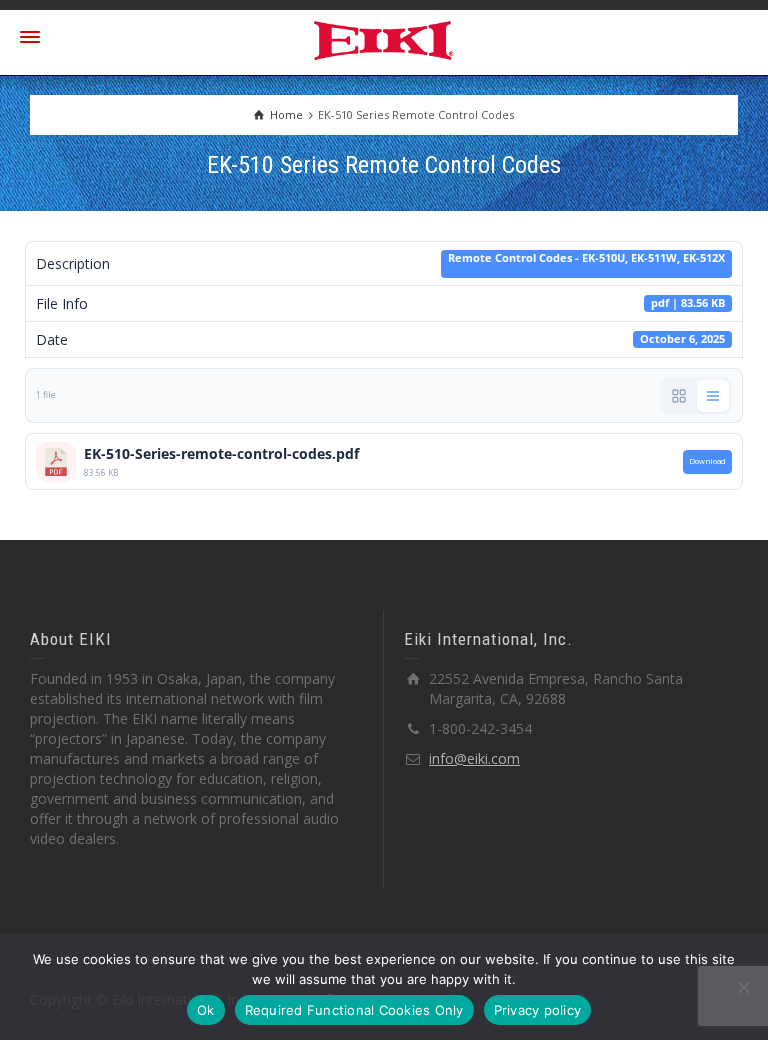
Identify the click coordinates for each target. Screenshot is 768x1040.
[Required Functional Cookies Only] (743, 987)
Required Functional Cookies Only (354, 1010)
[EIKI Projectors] (384, 38)
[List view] (713, 396)
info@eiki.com (474, 758)
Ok (206, 1010)
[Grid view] (679, 396)
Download (707, 461)
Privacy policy (538, 1010)
